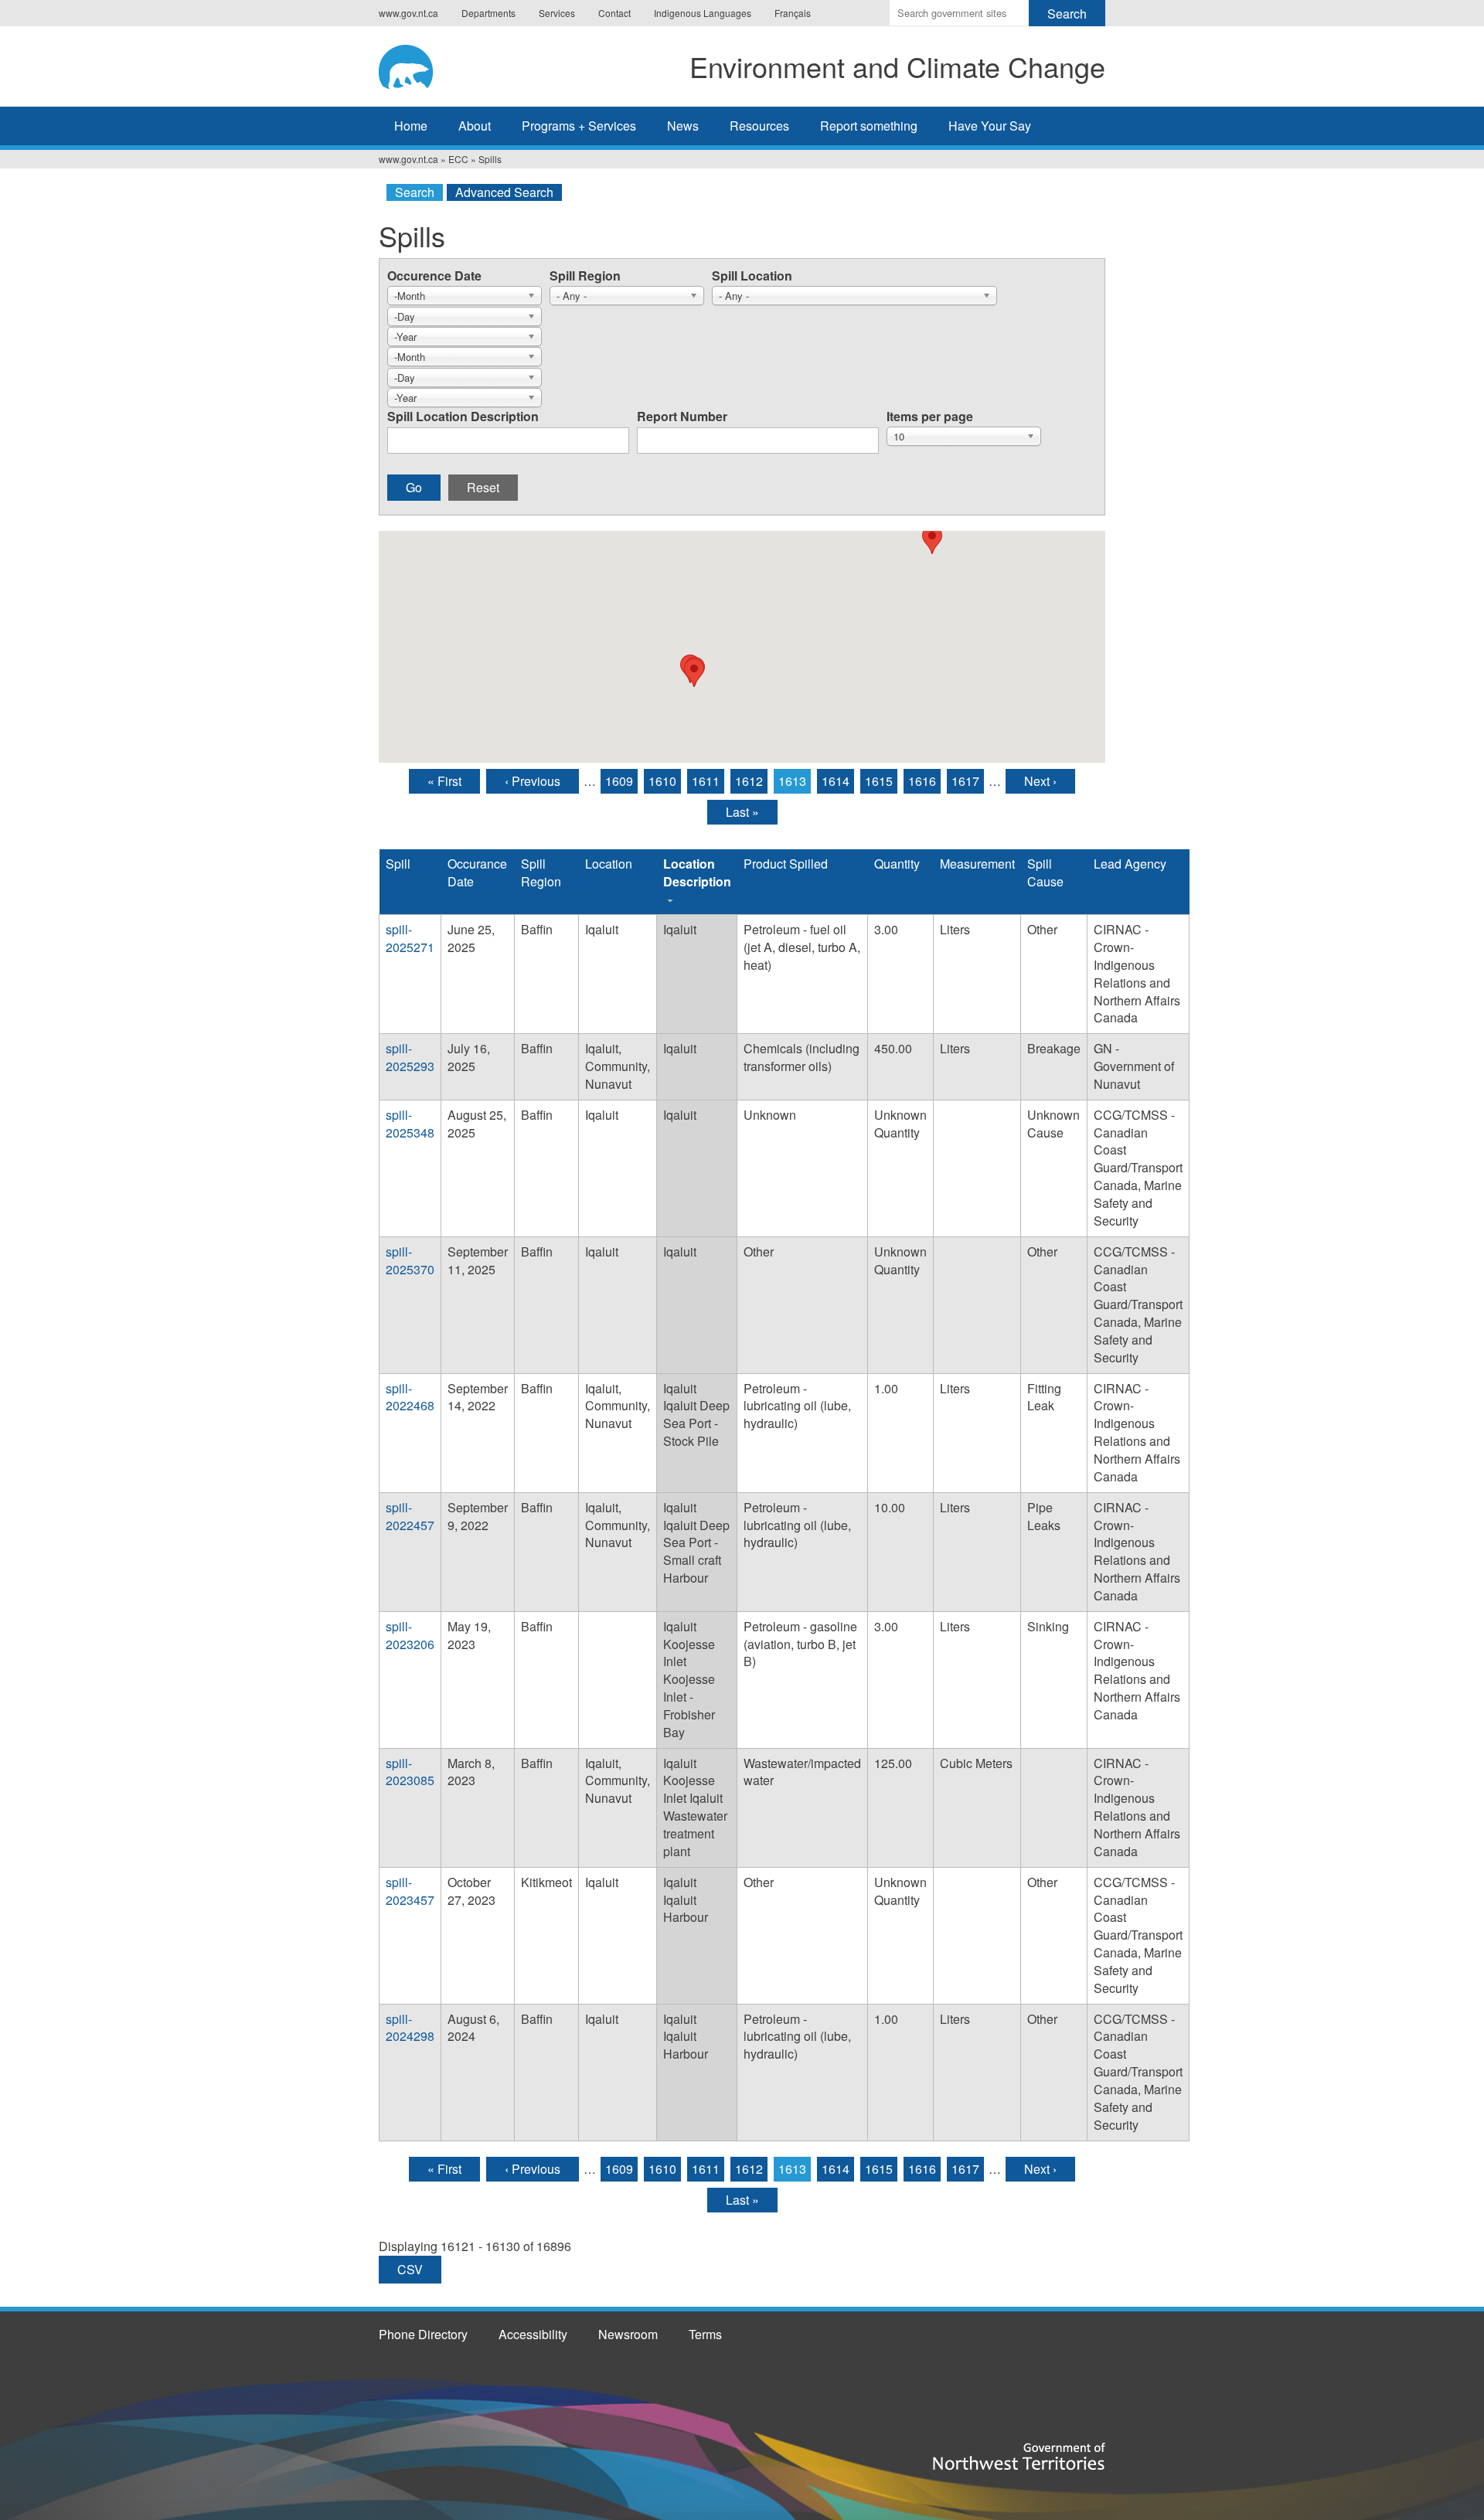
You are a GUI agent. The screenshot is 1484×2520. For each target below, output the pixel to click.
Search (415, 192)
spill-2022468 (410, 1397)
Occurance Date (477, 872)
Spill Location (752, 275)
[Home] (420, 64)
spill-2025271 (410, 938)
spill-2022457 (410, 1516)
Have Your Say (990, 126)
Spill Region (585, 275)
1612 (749, 781)
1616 (922, 781)
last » (742, 812)
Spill (398, 864)
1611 (706, 781)
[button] (694, 673)
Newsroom (628, 2334)
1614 (836, 781)
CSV (410, 2269)
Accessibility (533, 2334)
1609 (619, 781)
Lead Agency (1130, 864)
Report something (869, 126)
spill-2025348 (410, 1124)
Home (411, 126)
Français (793, 13)
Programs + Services (579, 126)
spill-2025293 (410, 1057)
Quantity (897, 864)
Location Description (697, 872)
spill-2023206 (410, 1635)
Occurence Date (434, 275)
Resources (759, 126)
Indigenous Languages (703, 13)
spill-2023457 (410, 1891)
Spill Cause (1045, 872)
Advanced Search (504, 192)
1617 (965, 781)
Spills (490, 159)
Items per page (930, 416)
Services (557, 13)
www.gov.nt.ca (408, 13)
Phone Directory (423, 2334)
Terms (705, 2334)
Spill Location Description (463, 416)
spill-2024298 (410, 2028)
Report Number (682, 416)
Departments (488, 13)
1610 (662, 781)
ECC (458, 159)
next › (1040, 781)
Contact (614, 13)
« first (444, 781)
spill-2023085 (410, 1772)
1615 (879, 781)
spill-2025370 (410, 1260)
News (683, 126)
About (475, 126)
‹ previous (533, 781)
